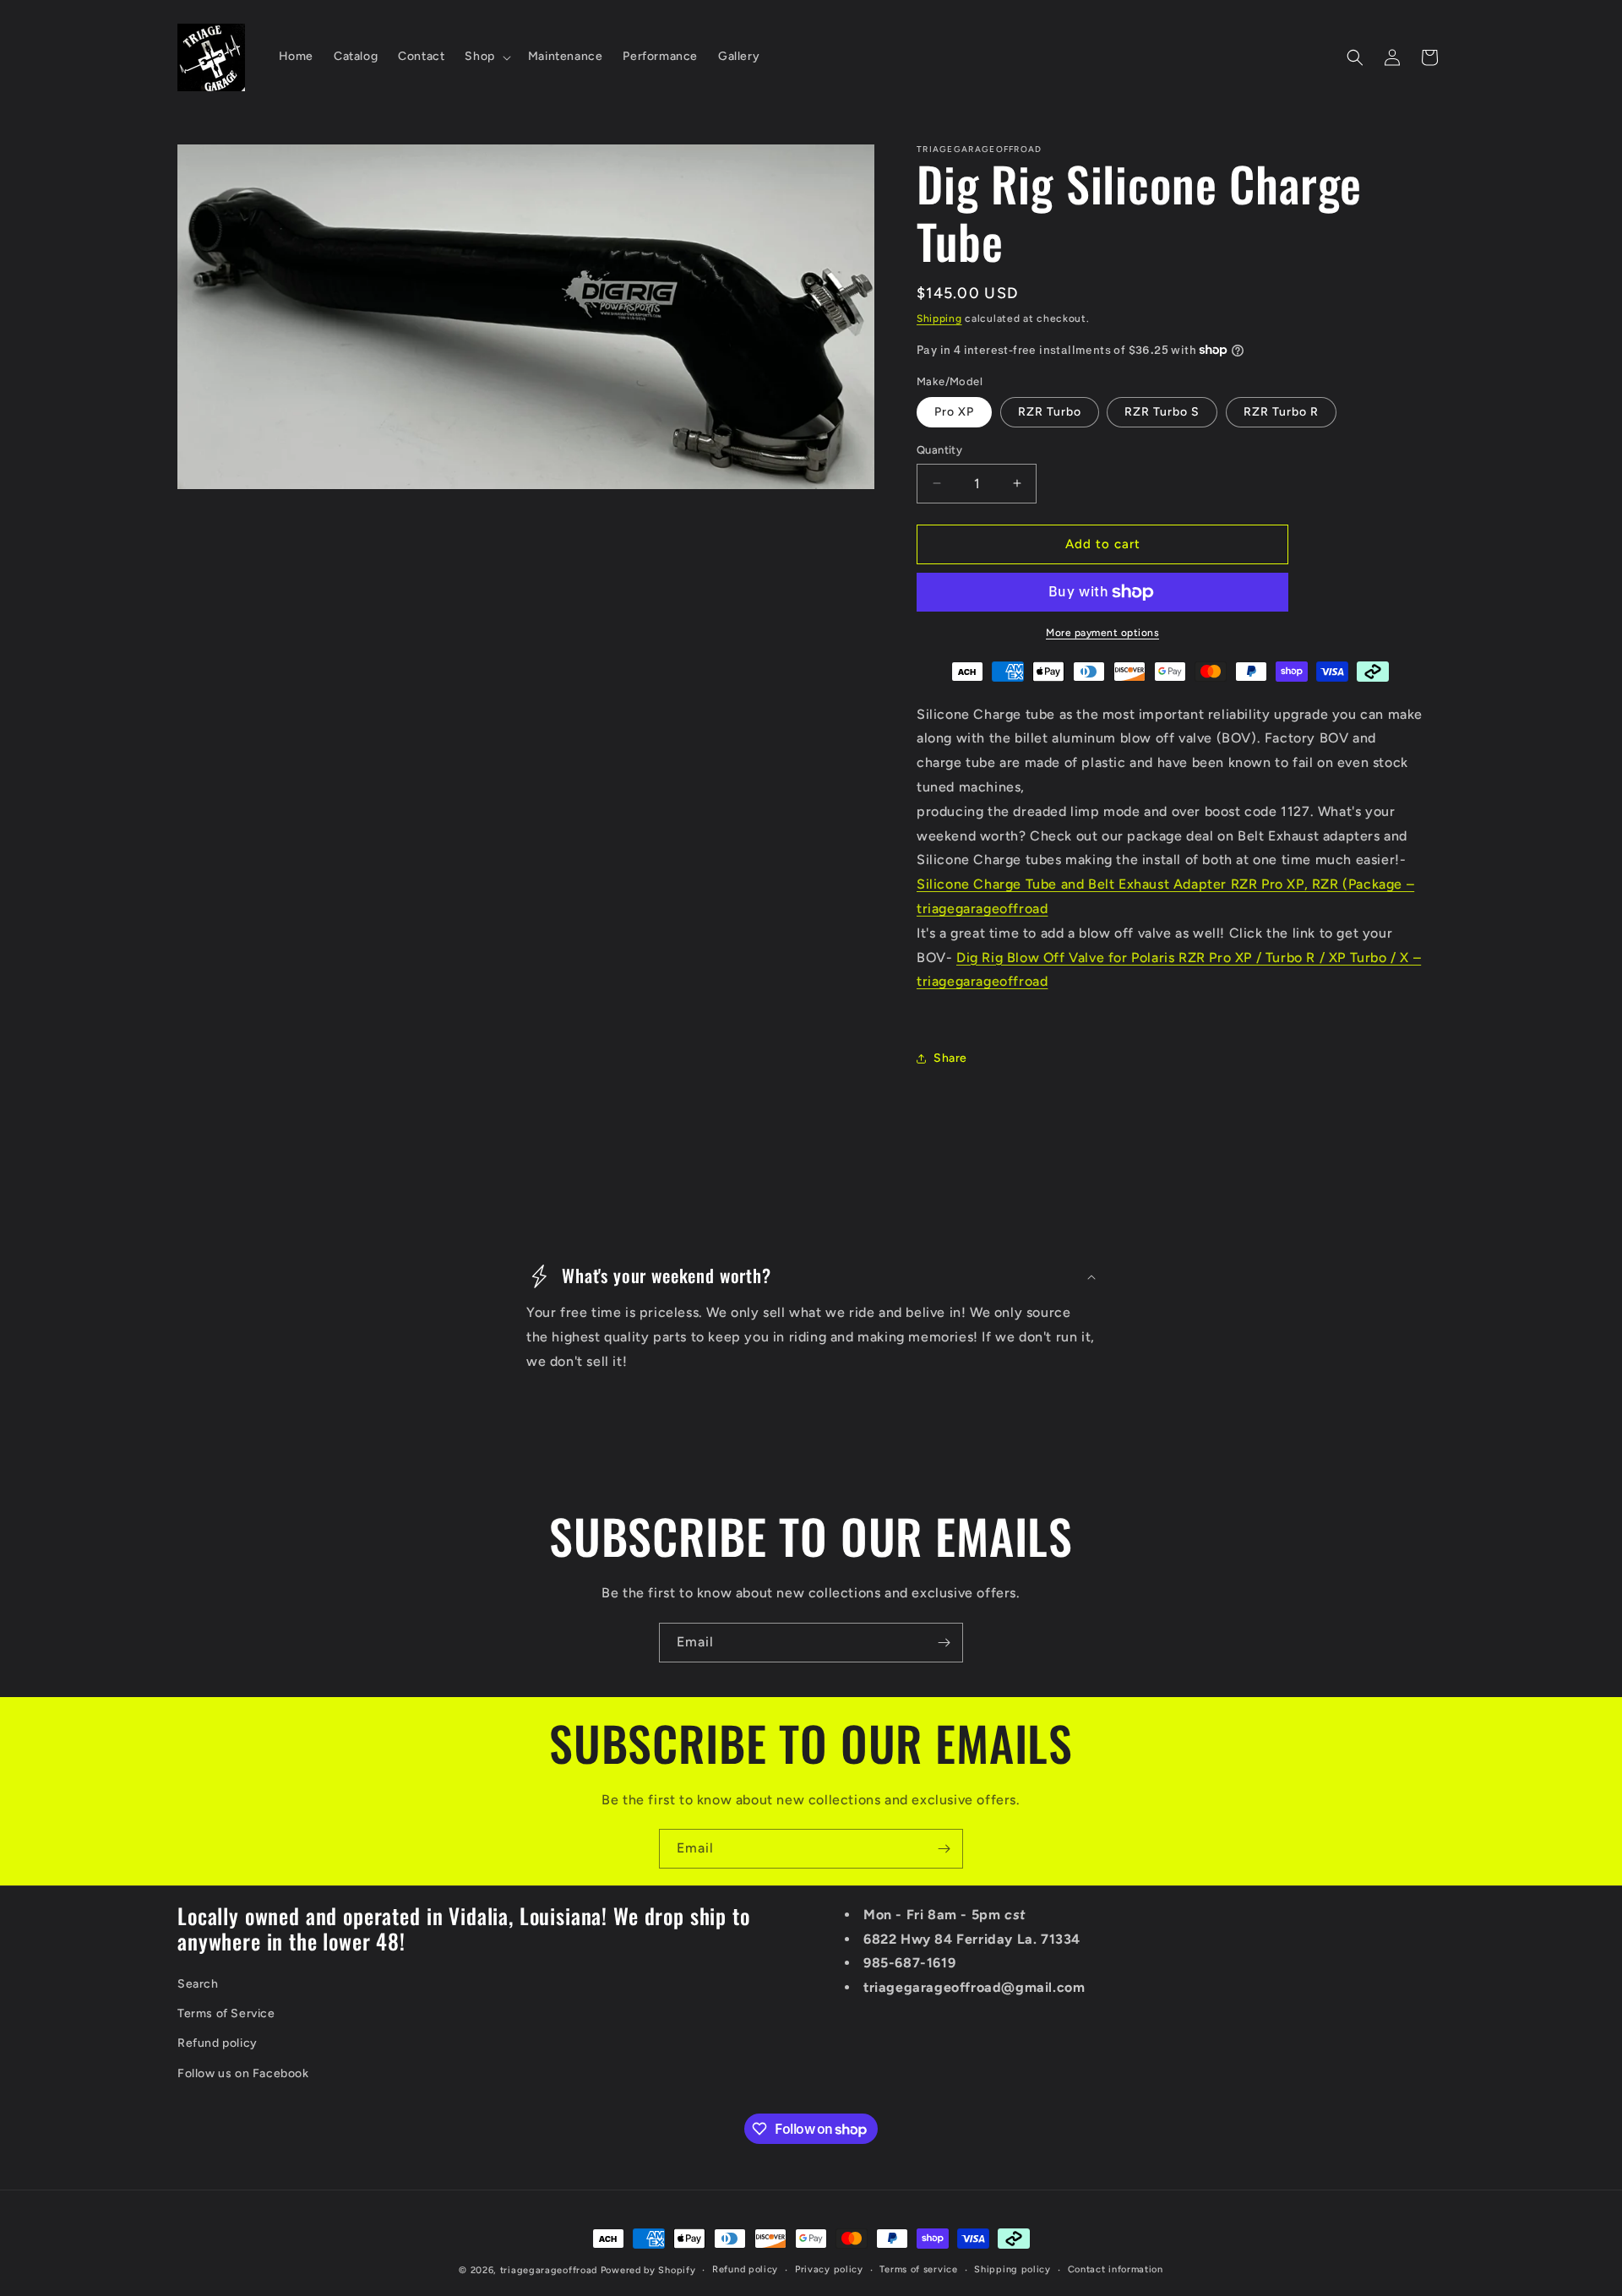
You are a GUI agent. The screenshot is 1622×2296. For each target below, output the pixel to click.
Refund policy (218, 2044)
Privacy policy (829, 2269)
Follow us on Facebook (243, 2073)
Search (198, 1985)
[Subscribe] (944, 1643)
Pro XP (954, 412)
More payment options (1102, 633)
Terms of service (918, 2269)
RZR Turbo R (1281, 412)
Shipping (939, 318)
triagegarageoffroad (549, 2270)
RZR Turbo (1050, 412)
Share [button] (950, 1058)
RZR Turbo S (1162, 412)
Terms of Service (226, 2014)
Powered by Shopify (648, 2270)
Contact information (1116, 2269)
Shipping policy (1012, 2269)
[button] (486, 57)
